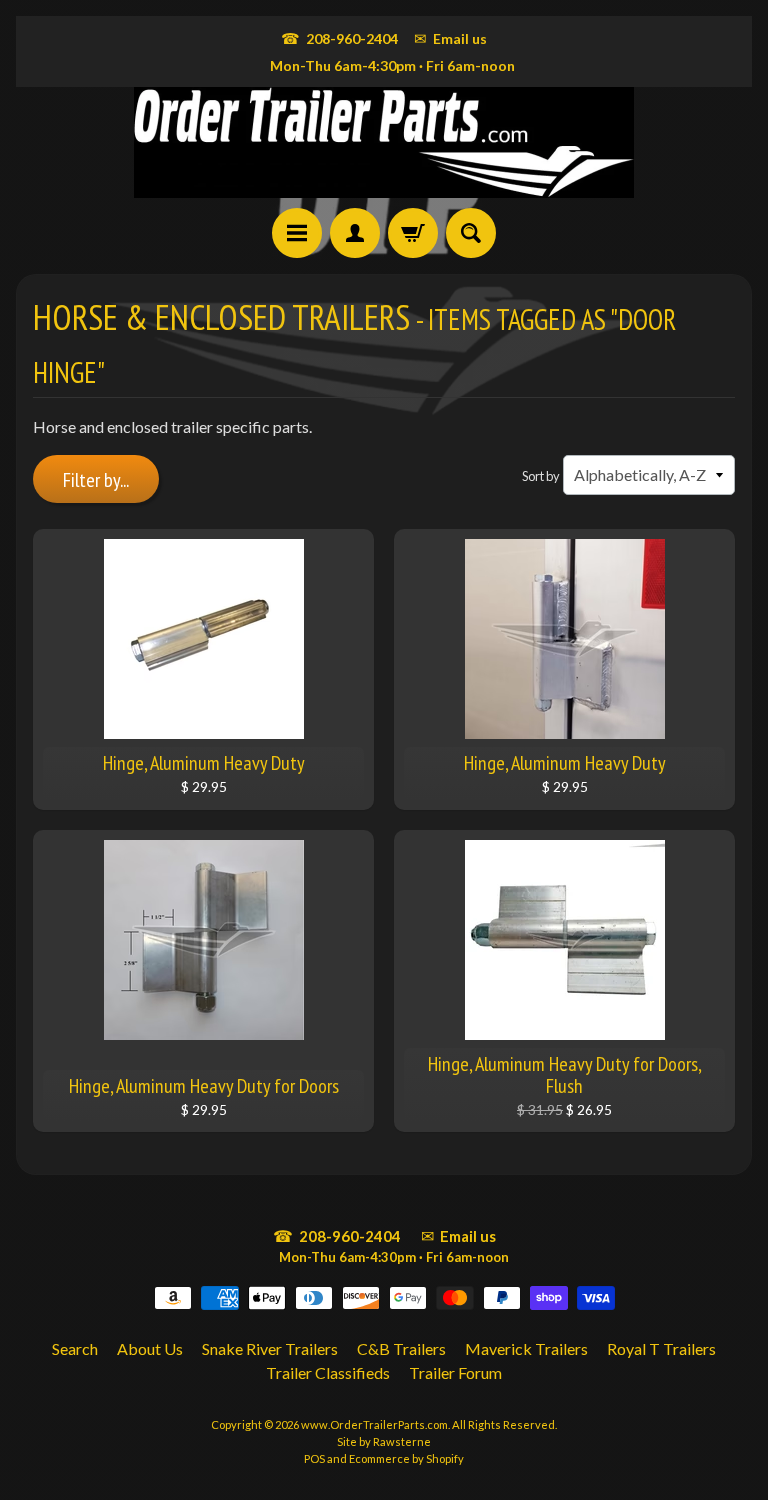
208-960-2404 (339, 38)
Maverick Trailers (526, 1348)
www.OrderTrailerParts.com (374, 1424)
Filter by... (96, 480)
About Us (150, 1348)
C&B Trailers (401, 1348)
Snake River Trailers (270, 1348)
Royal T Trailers (661, 1348)
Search (75, 1348)
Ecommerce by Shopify (406, 1458)
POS (314, 1458)
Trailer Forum (455, 1372)
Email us (450, 38)
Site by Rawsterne (384, 1441)
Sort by (541, 476)
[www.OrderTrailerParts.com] (384, 142)
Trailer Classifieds (328, 1372)
